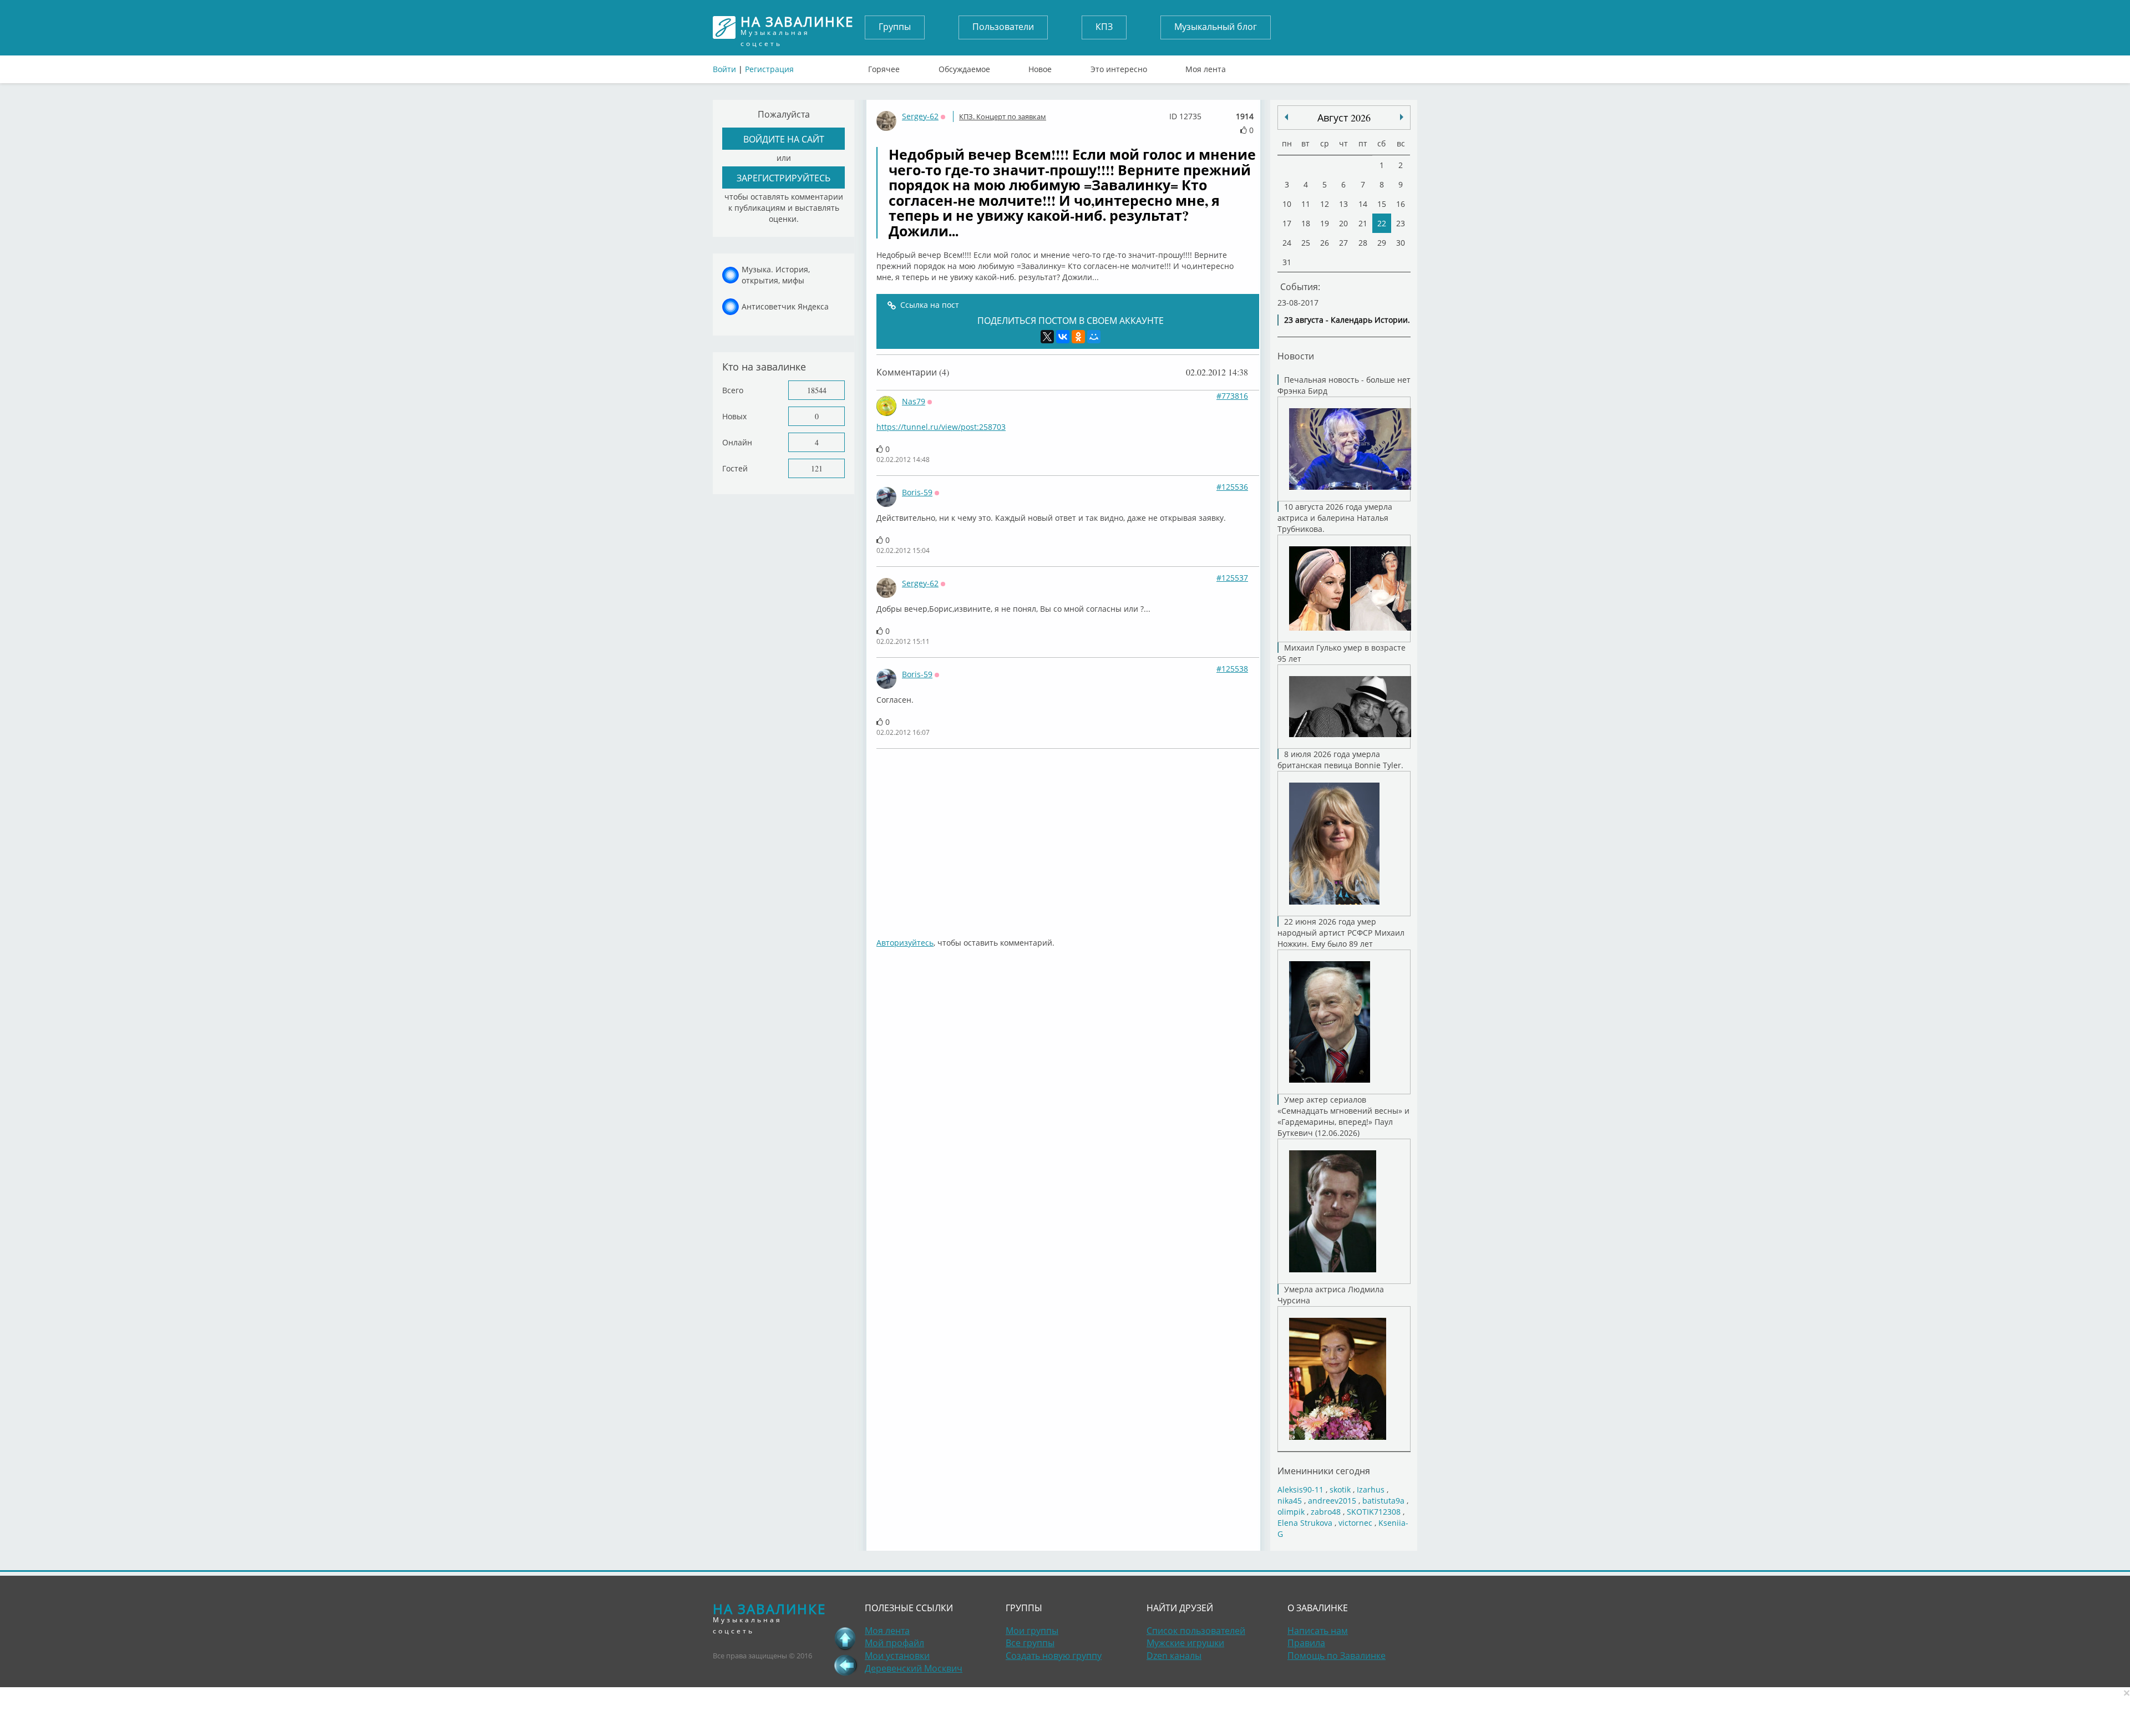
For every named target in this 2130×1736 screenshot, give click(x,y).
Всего (733, 390)
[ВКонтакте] (1063, 337)
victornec (1355, 1523)
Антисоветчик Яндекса (785, 306)
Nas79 (914, 401)
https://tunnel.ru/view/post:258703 (941, 427)
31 (1287, 262)
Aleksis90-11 (1300, 1489)
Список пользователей (1196, 1631)
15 (1382, 204)
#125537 (1232, 578)
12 (1325, 204)
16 (1401, 204)
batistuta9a (1383, 1501)
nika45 (1290, 1501)
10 (1287, 204)
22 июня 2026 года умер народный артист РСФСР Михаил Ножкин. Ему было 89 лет (1341, 933)
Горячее (884, 67)
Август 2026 (1344, 118)
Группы (895, 27)
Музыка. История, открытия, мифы (776, 275)
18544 (817, 390)
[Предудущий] (1402, 117)
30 (1401, 243)
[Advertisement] (1068, 837)
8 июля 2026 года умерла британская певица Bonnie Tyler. (1340, 760)
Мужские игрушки (1185, 1643)
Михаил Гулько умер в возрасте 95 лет (1342, 653)
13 (1343, 204)
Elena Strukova (1305, 1523)
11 (1306, 204)
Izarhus (1371, 1489)
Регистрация (769, 69)
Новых (734, 416)
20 (1343, 223)
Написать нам (1318, 1631)
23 (1401, 223)
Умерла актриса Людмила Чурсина (1331, 1295)
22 (1382, 223)
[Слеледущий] (1286, 117)
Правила (1306, 1643)
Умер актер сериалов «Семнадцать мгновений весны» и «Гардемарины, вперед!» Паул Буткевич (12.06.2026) (1343, 1116)
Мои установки (897, 1656)
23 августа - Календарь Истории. (1347, 320)
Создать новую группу (1054, 1656)
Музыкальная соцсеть (797, 27)
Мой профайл (894, 1643)
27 (1343, 243)
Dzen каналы (1174, 1656)
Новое (1040, 67)
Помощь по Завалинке (1337, 1656)
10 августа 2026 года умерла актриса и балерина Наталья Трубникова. (1335, 518)
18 (1306, 223)
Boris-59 (917, 492)
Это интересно (1119, 67)
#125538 (1232, 669)
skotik (1340, 1489)
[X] (1047, 337)
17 (1287, 223)
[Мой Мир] (1094, 337)
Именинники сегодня (1324, 1471)
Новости (1296, 356)
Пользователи (1003, 27)
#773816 (1232, 396)
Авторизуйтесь (905, 943)
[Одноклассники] (1078, 337)
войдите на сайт (784, 139)
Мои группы (1032, 1631)
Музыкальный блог (1216, 27)
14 (1363, 204)
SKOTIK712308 (1374, 1512)
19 (1325, 223)
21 (1363, 223)
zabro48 (1326, 1512)
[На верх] (845, 1638)
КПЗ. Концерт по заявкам (1003, 116)
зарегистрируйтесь (783, 178)
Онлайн (737, 442)
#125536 (1232, 487)
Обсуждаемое (964, 67)
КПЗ (1104, 27)
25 (1306, 243)
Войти (724, 69)
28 (1363, 243)
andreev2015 (1332, 1501)
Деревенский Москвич (914, 1668)
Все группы (1030, 1643)
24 (1287, 243)
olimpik (1291, 1512)
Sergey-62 (920, 116)
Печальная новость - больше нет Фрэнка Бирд (1344, 385)
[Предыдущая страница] (845, 1665)
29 (1382, 243)
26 (1325, 243)
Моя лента (1206, 67)
